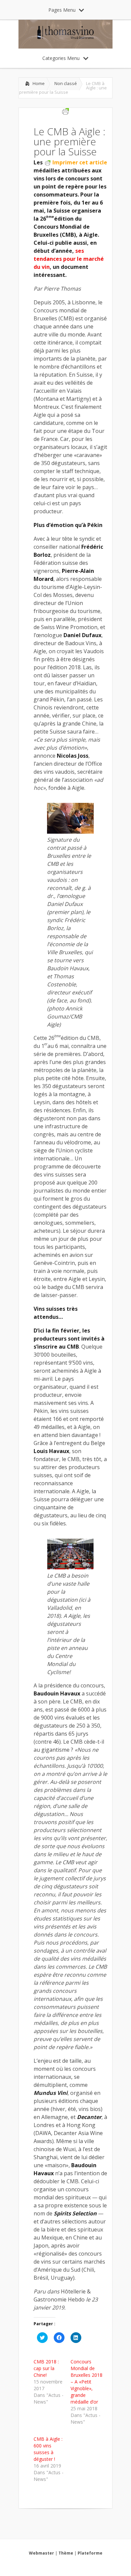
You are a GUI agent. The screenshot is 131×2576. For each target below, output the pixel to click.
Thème (66, 2553)
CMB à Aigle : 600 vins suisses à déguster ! (48, 2449)
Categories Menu (61, 58)
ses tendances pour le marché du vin (69, 259)
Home (39, 83)
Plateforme (90, 2553)
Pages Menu (62, 10)
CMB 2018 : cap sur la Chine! (46, 2368)
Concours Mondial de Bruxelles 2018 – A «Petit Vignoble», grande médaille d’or (86, 2382)
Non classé (66, 83)
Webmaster (41, 2553)
